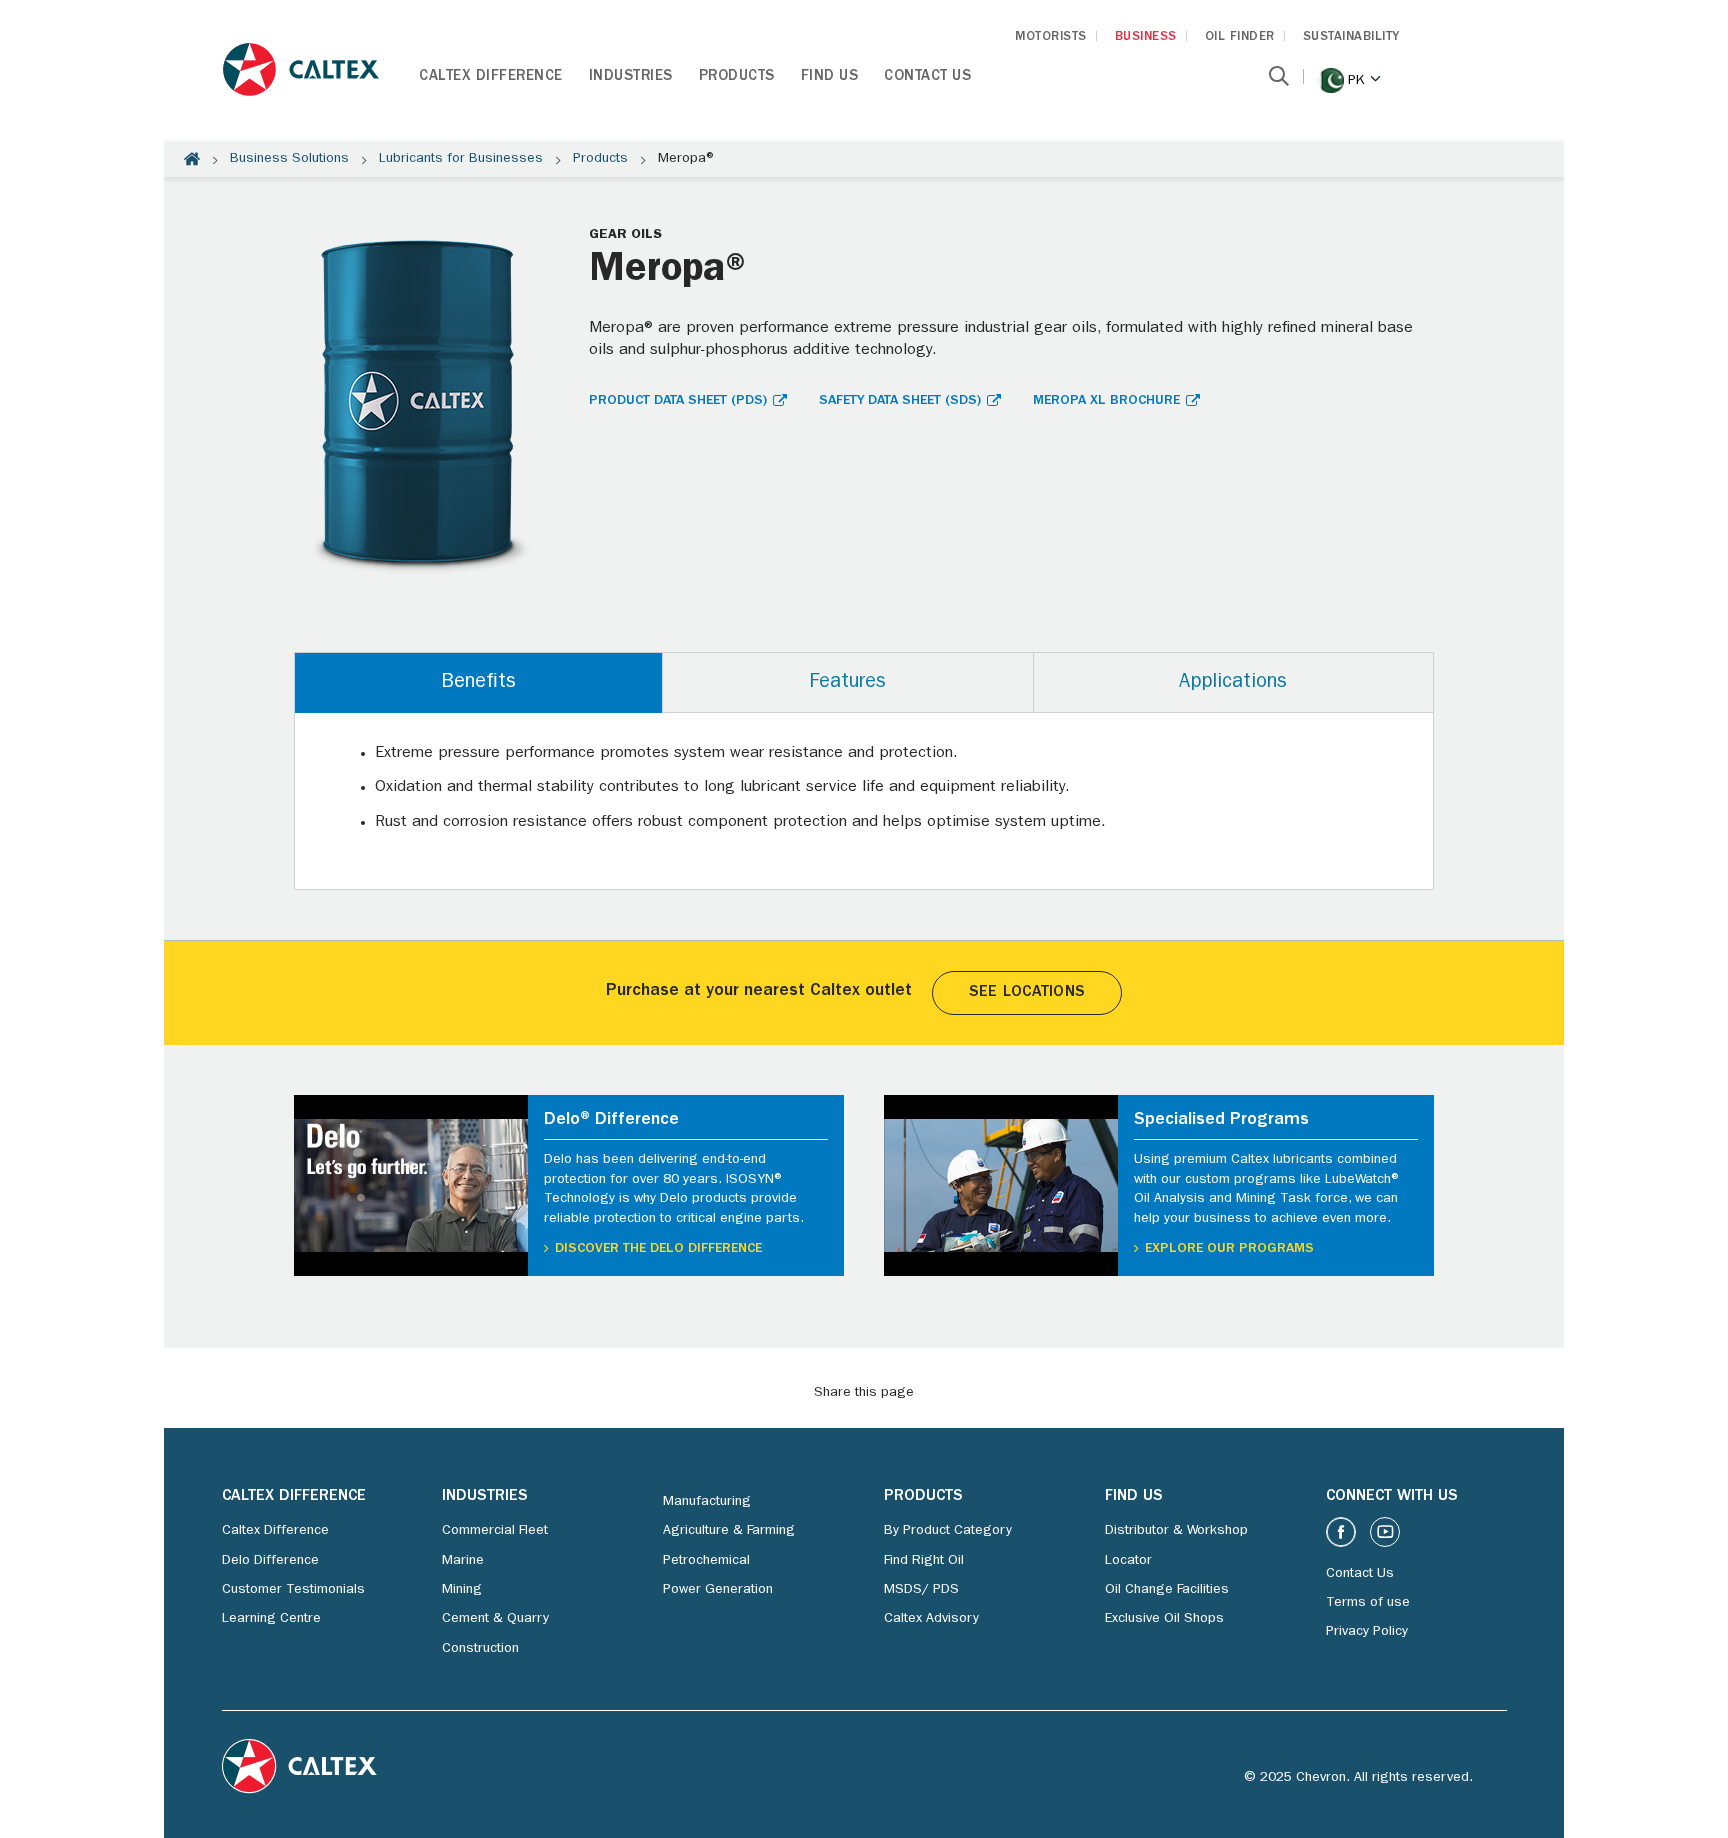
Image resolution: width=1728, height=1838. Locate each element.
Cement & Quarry (495, 1619)
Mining (462, 1590)
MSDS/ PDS (921, 1590)
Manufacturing (707, 1502)
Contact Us (927, 77)
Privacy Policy (1367, 1632)
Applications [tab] (1233, 683)
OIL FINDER (1240, 37)
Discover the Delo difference (658, 1249)
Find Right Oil (924, 1561)
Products (737, 77)
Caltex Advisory (931, 1619)
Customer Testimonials (293, 1590)
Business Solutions (289, 159)
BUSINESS (1146, 37)
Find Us (830, 77)
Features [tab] (847, 683)
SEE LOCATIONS (1027, 993)
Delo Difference (270, 1561)
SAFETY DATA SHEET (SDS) (900, 401)
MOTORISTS (1051, 37)
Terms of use (1368, 1603)
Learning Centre (271, 1619)
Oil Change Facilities (1167, 1590)
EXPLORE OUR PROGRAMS (1229, 1249)
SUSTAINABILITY (1351, 37)
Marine (463, 1561)
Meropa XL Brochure (1106, 401)
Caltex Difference (491, 77)
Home (192, 159)
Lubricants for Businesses (461, 159)
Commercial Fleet (495, 1531)
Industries (631, 77)
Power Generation (718, 1590)
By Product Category (948, 1531)
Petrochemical (706, 1561)
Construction (480, 1649)
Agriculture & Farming (729, 1531)
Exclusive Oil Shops (1164, 1619)
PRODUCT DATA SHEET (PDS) (678, 401)
